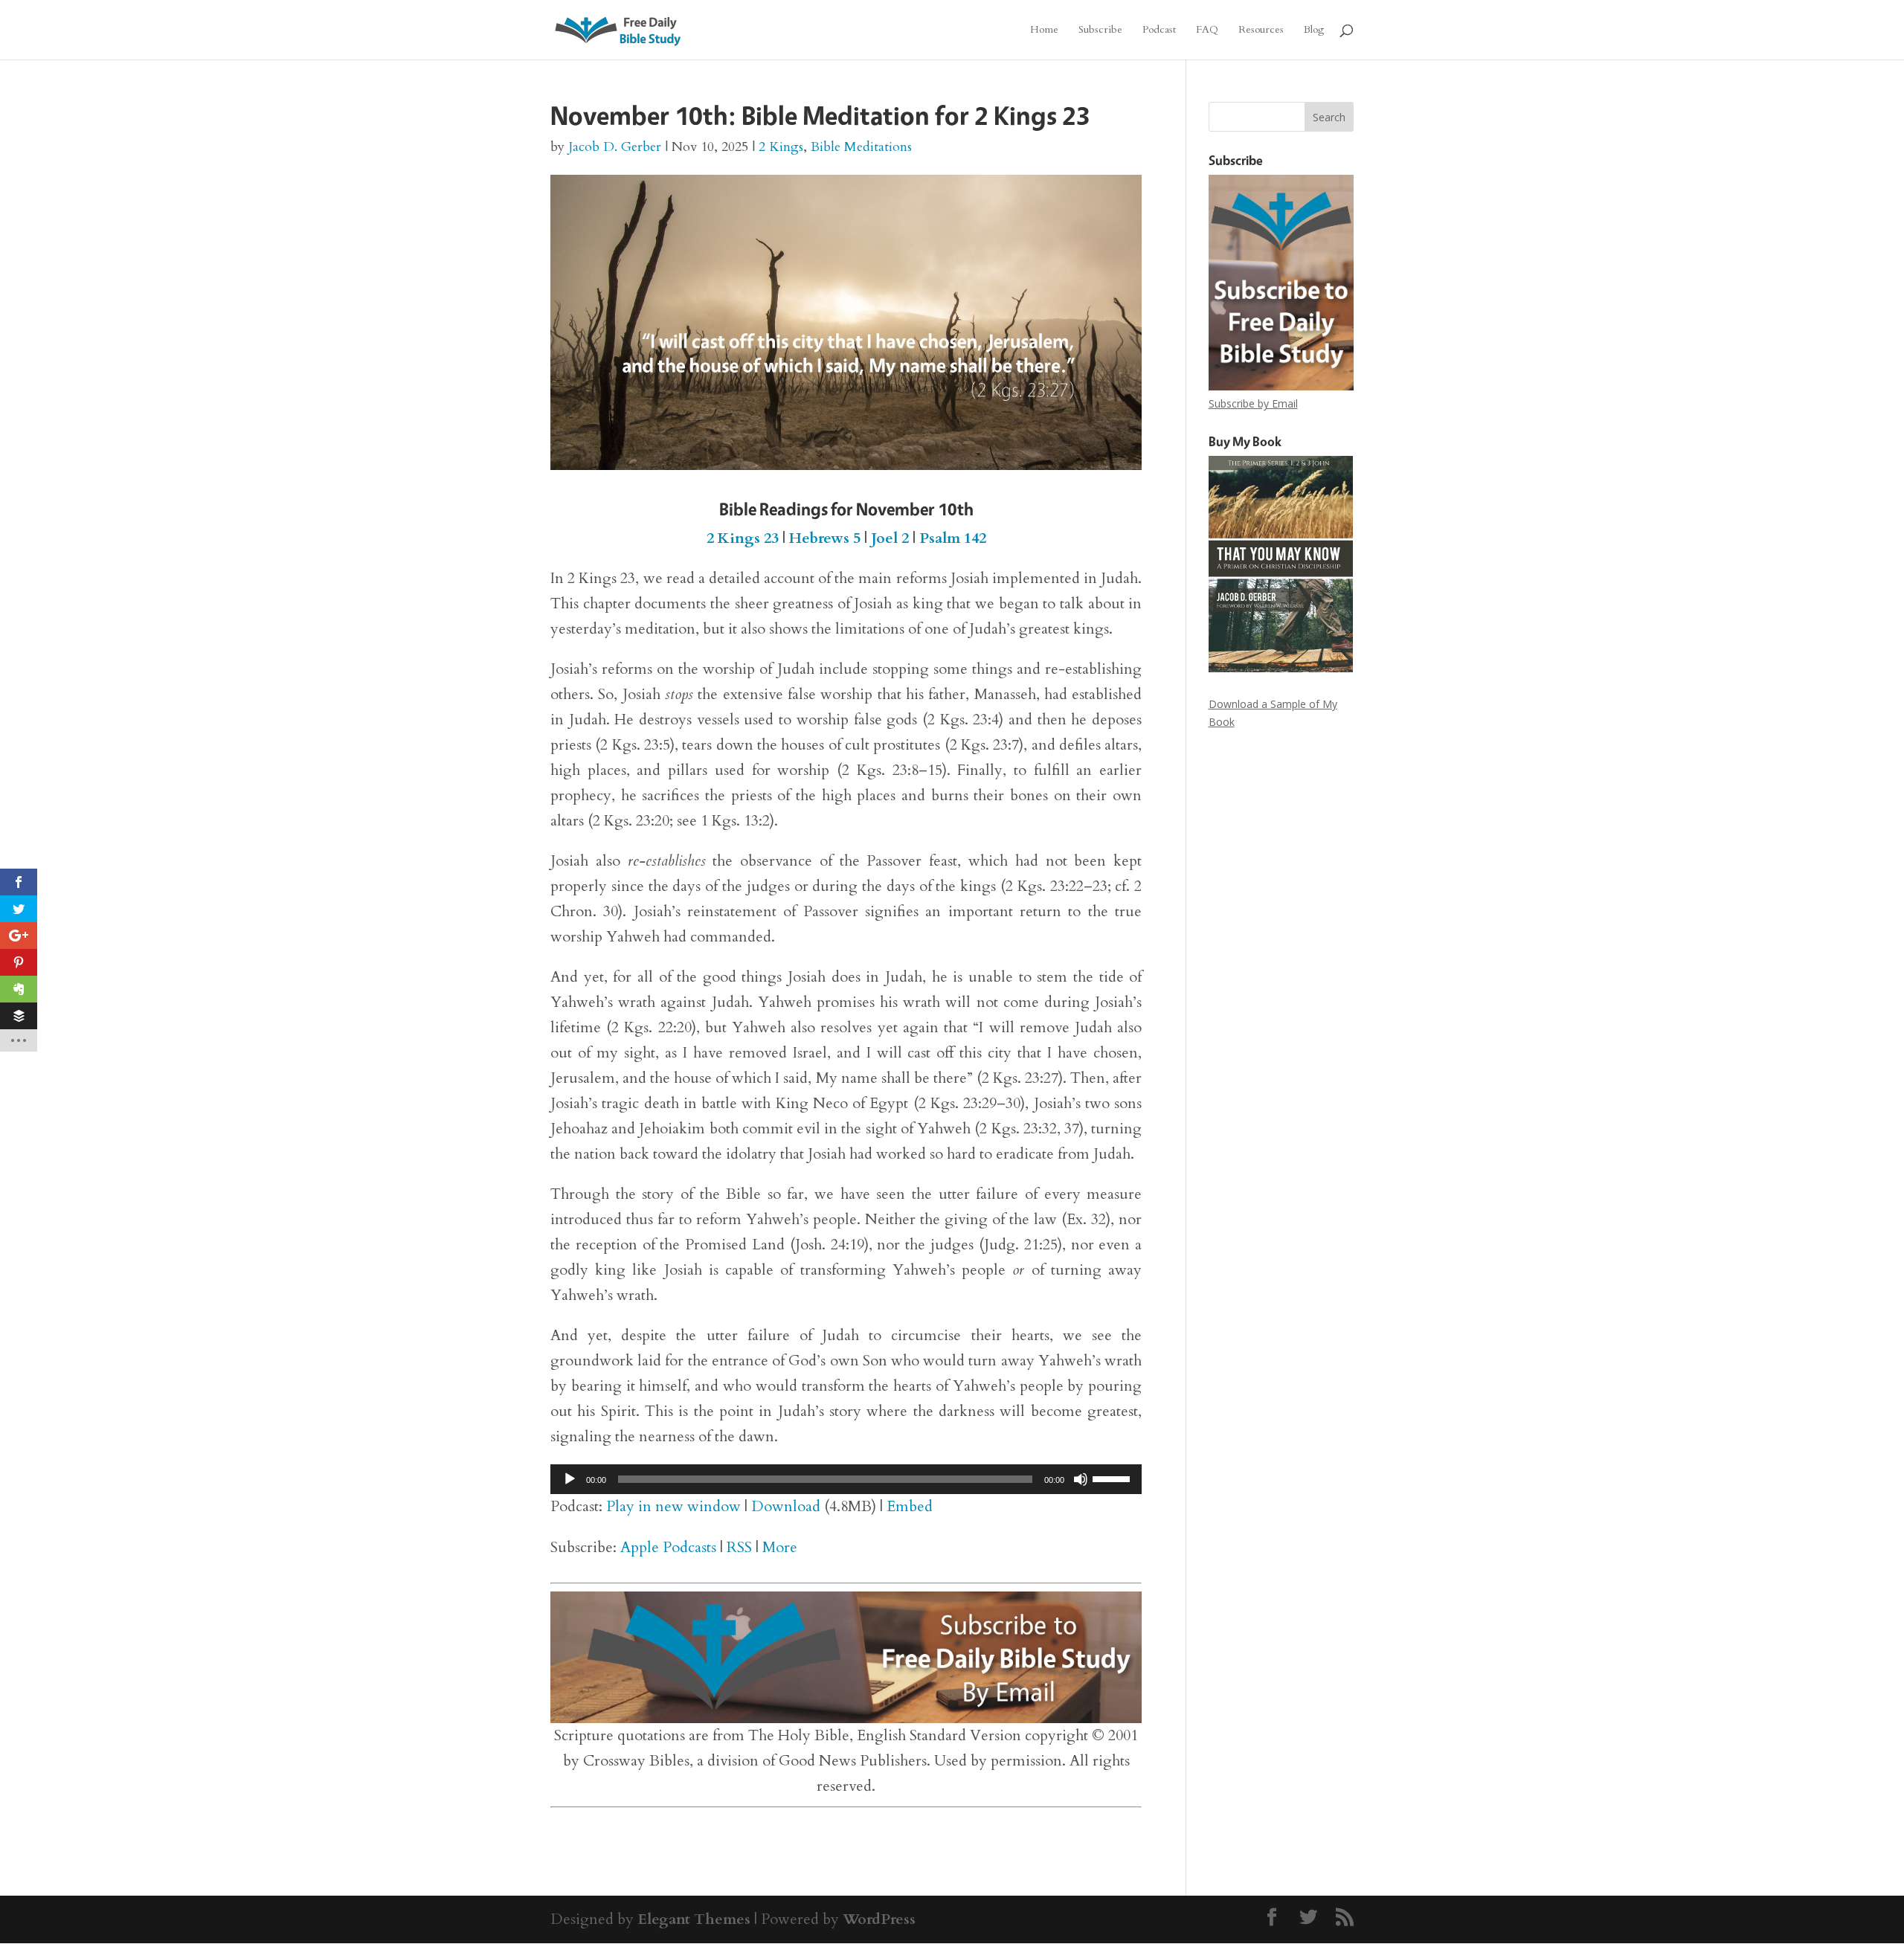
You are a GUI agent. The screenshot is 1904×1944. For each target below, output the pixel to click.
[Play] (570, 1479)
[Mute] (1081, 1479)
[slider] (1113, 1478)
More (780, 1547)
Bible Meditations (861, 147)
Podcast (1159, 30)
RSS (739, 1547)
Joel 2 (890, 538)
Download (786, 1506)
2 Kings (781, 147)
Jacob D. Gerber (615, 147)
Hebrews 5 (825, 538)
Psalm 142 (953, 538)
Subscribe (1100, 30)
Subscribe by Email (1253, 403)
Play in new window (673, 1506)
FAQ (1207, 30)
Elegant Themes (694, 1919)
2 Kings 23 (743, 538)
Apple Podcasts (668, 1547)
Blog (1314, 30)
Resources (1261, 30)
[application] (846, 1479)
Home (1044, 30)
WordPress (879, 1919)
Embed (910, 1506)
